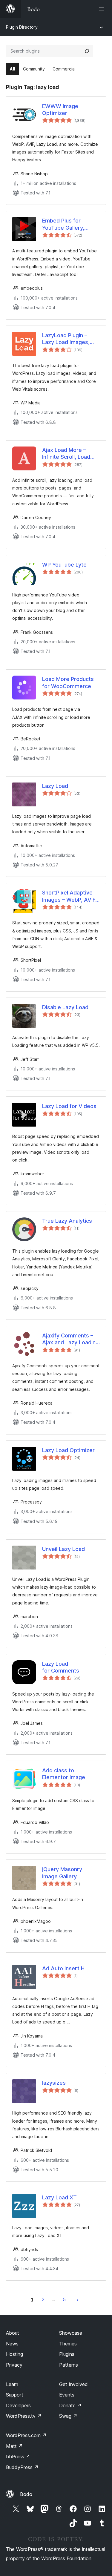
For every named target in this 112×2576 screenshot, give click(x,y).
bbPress (18, 2457)
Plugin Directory (22, 27)
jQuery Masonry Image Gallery (62, 1873)
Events (67, 2395)
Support (15, 2395)
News (12, 2344)
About (13, 2333)
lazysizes (54, 2083)
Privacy (14, 2365)
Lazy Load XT (59, 2197)
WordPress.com (26, 2435)
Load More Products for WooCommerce (68, 682)
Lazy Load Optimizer (68, 1450)
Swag (68, 2416)
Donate (70, 2405)
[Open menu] (102, 9)
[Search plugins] (87, 51)
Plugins (67, 2354)
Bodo (26, 2494)
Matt (14, 2446)
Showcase (71, 2333)
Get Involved (73, 2384)
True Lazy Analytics (67, 1221)
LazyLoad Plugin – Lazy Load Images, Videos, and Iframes (68, 339)
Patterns (69, 2365)
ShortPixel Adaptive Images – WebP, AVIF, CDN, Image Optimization (69, 896)
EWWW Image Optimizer (60, 110)
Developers (18, 2405)
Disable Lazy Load (65, 1007)
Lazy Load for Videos (69, 1106)
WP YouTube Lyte (64, 565)
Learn (12, 2384)
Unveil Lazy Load (63, 1549)
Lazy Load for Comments (61, 1667)
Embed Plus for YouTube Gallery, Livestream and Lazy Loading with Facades (70, 224)
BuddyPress (22, 2467)
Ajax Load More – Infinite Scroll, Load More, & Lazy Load (66, 454)
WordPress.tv (24, 2416)
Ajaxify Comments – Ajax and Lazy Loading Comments (70, 1339)
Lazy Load (55, 786)
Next (78, 2299)
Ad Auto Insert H (63, 1968)
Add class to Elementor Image (64, 1774)
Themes (68, 2344)
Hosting (14, 2354)
